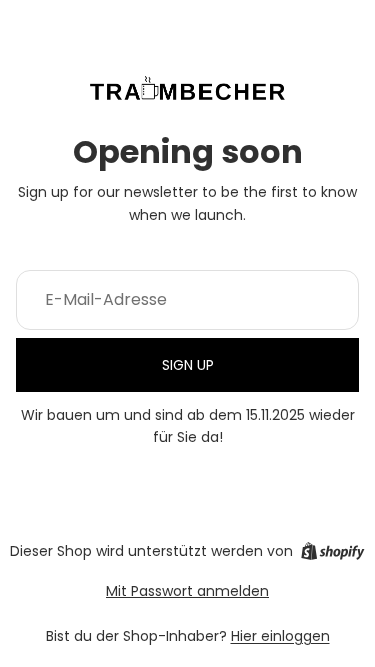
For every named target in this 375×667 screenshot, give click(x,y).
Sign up (188, 365)
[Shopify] (332, 551)
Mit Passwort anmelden (187, 591)
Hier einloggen (280, 636)
